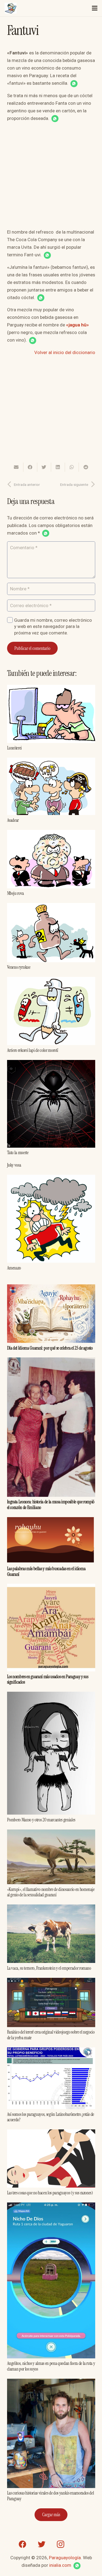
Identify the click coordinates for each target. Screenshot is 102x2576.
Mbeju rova (16, 893)
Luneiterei (15, 748)
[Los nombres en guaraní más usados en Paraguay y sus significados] (51, 1588)
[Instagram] (61, 2544)
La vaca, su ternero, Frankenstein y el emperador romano (49, 1968)
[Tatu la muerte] (51, 1064)
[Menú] (95, 8)
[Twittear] (44, 467)
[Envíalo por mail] (16, 467)
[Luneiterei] (51, 689)
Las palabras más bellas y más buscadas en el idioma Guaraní (46, 1571)
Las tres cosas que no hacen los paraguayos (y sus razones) (50, 2193)
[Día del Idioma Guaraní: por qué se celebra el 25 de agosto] (51, 1288)
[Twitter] (42, 2544)
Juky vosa (14, 1165)
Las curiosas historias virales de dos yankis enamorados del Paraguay (51, 2496)
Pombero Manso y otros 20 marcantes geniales (41, 1820)
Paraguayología (65, 2558)
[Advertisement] (51, 177)
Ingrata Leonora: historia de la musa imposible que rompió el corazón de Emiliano (51, 1504)
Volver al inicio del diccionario (65, 352)
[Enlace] (11, 8)
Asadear (13, 820)
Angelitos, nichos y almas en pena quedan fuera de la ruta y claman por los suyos (51, 2366)
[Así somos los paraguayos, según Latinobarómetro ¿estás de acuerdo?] (51, 2051)
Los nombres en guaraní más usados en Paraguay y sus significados (48, 1679)
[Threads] (80, 2544)
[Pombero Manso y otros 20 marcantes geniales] (51, 1695)
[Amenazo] (51, 1179)
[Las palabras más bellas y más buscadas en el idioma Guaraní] (51, 1521)
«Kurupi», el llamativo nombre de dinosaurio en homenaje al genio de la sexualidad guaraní (51, 1892)
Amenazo (14, 1268)
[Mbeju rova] (51, 834)
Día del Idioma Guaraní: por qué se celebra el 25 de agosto (50, 1348)
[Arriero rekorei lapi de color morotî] (51, 981)
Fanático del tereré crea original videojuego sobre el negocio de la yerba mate (51, 2035)
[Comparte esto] (30, 467)
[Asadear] (51, 761)
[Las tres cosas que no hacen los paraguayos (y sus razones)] (51, 2133)
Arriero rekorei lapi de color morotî (33, 1050)
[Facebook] (23, 2544)
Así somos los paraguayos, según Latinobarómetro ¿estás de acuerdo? (51, 2117)
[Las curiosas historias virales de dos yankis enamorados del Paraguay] (51, 2382)
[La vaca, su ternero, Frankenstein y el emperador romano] (51, 1908)
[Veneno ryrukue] (51, 907)
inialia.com (60, 2565)
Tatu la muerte (18, 1153)
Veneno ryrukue (19, 967)
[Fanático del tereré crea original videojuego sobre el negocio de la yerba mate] (51, 1982)
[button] (74, 84)
